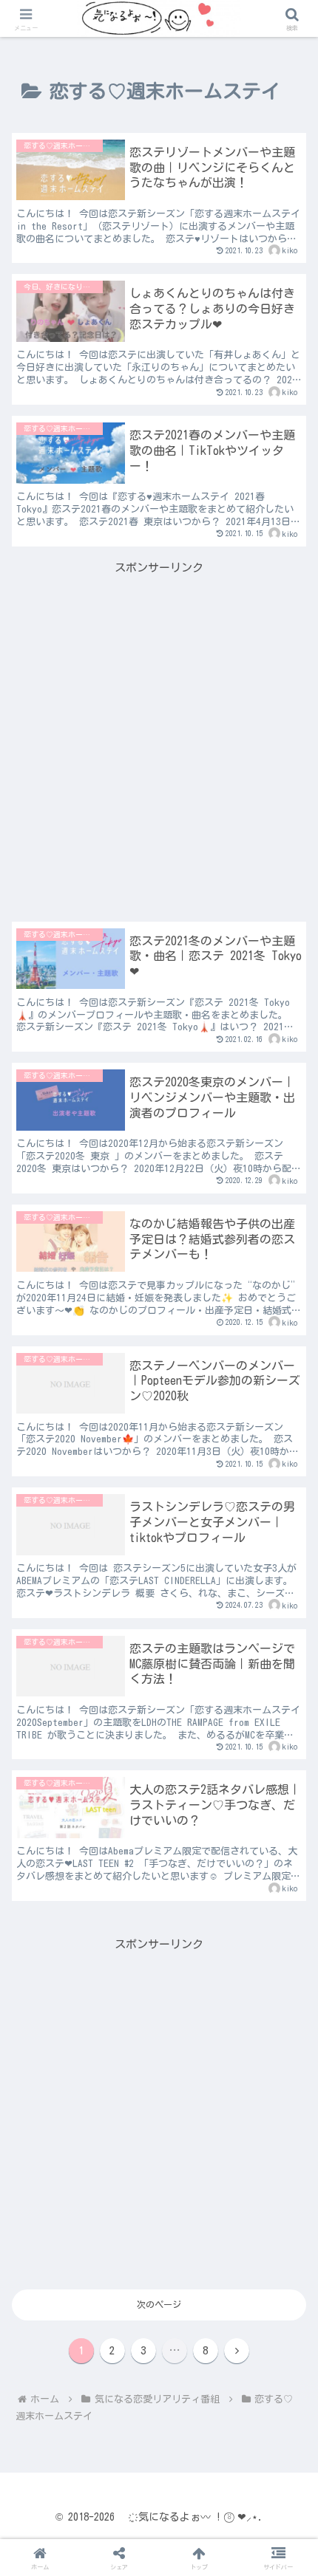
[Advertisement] (159, 736)
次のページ (159, 2304)
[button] (287, 1937)
